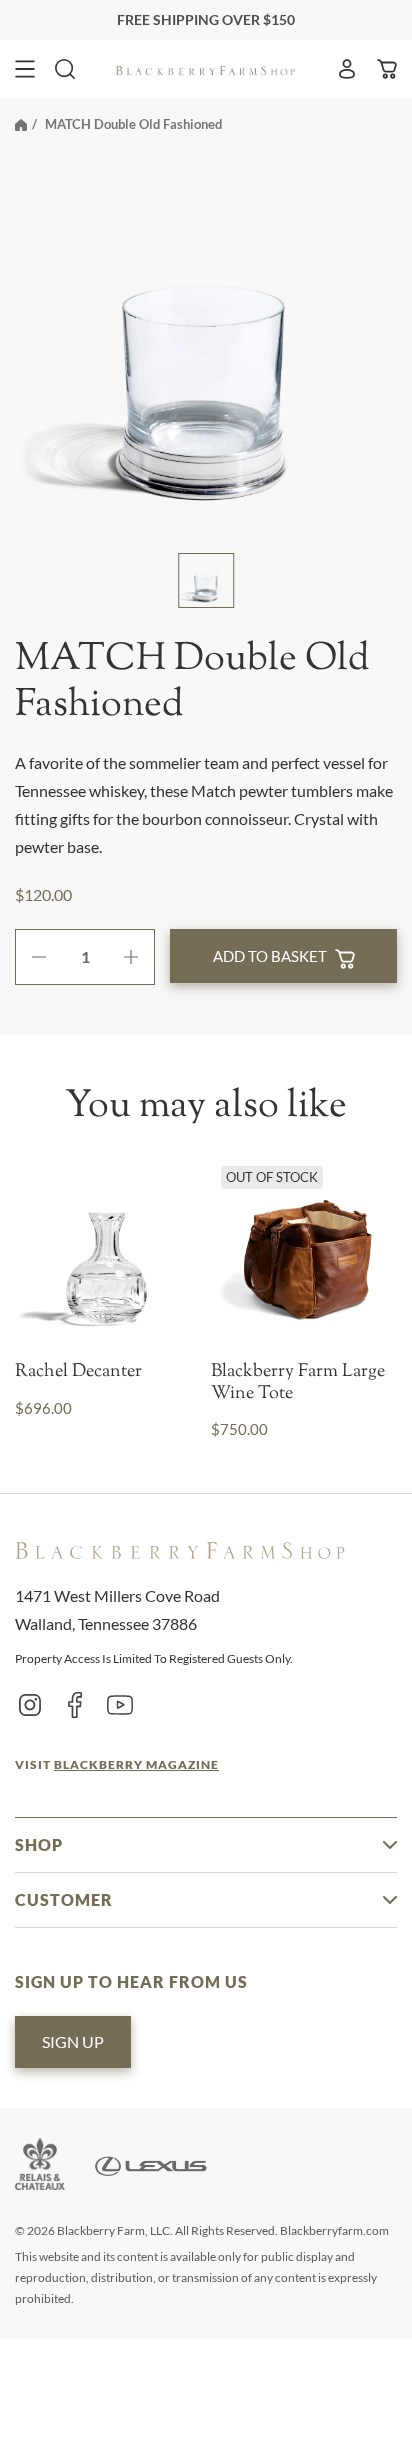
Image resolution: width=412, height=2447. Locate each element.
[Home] (21, 124)
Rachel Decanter (78, 1373)
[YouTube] (120, 1704)
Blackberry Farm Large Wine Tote (298, 1383)
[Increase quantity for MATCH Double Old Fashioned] (138, 957)
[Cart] (387, 69)
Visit (117, 1764)
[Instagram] (30, 1704)
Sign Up (73, 2041)
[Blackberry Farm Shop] (206, 68)
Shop (39, 1844)
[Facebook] (75, 1704)
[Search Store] (65, 69)
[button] (25, 69)
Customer (64, 1899)
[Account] (347, 69)
